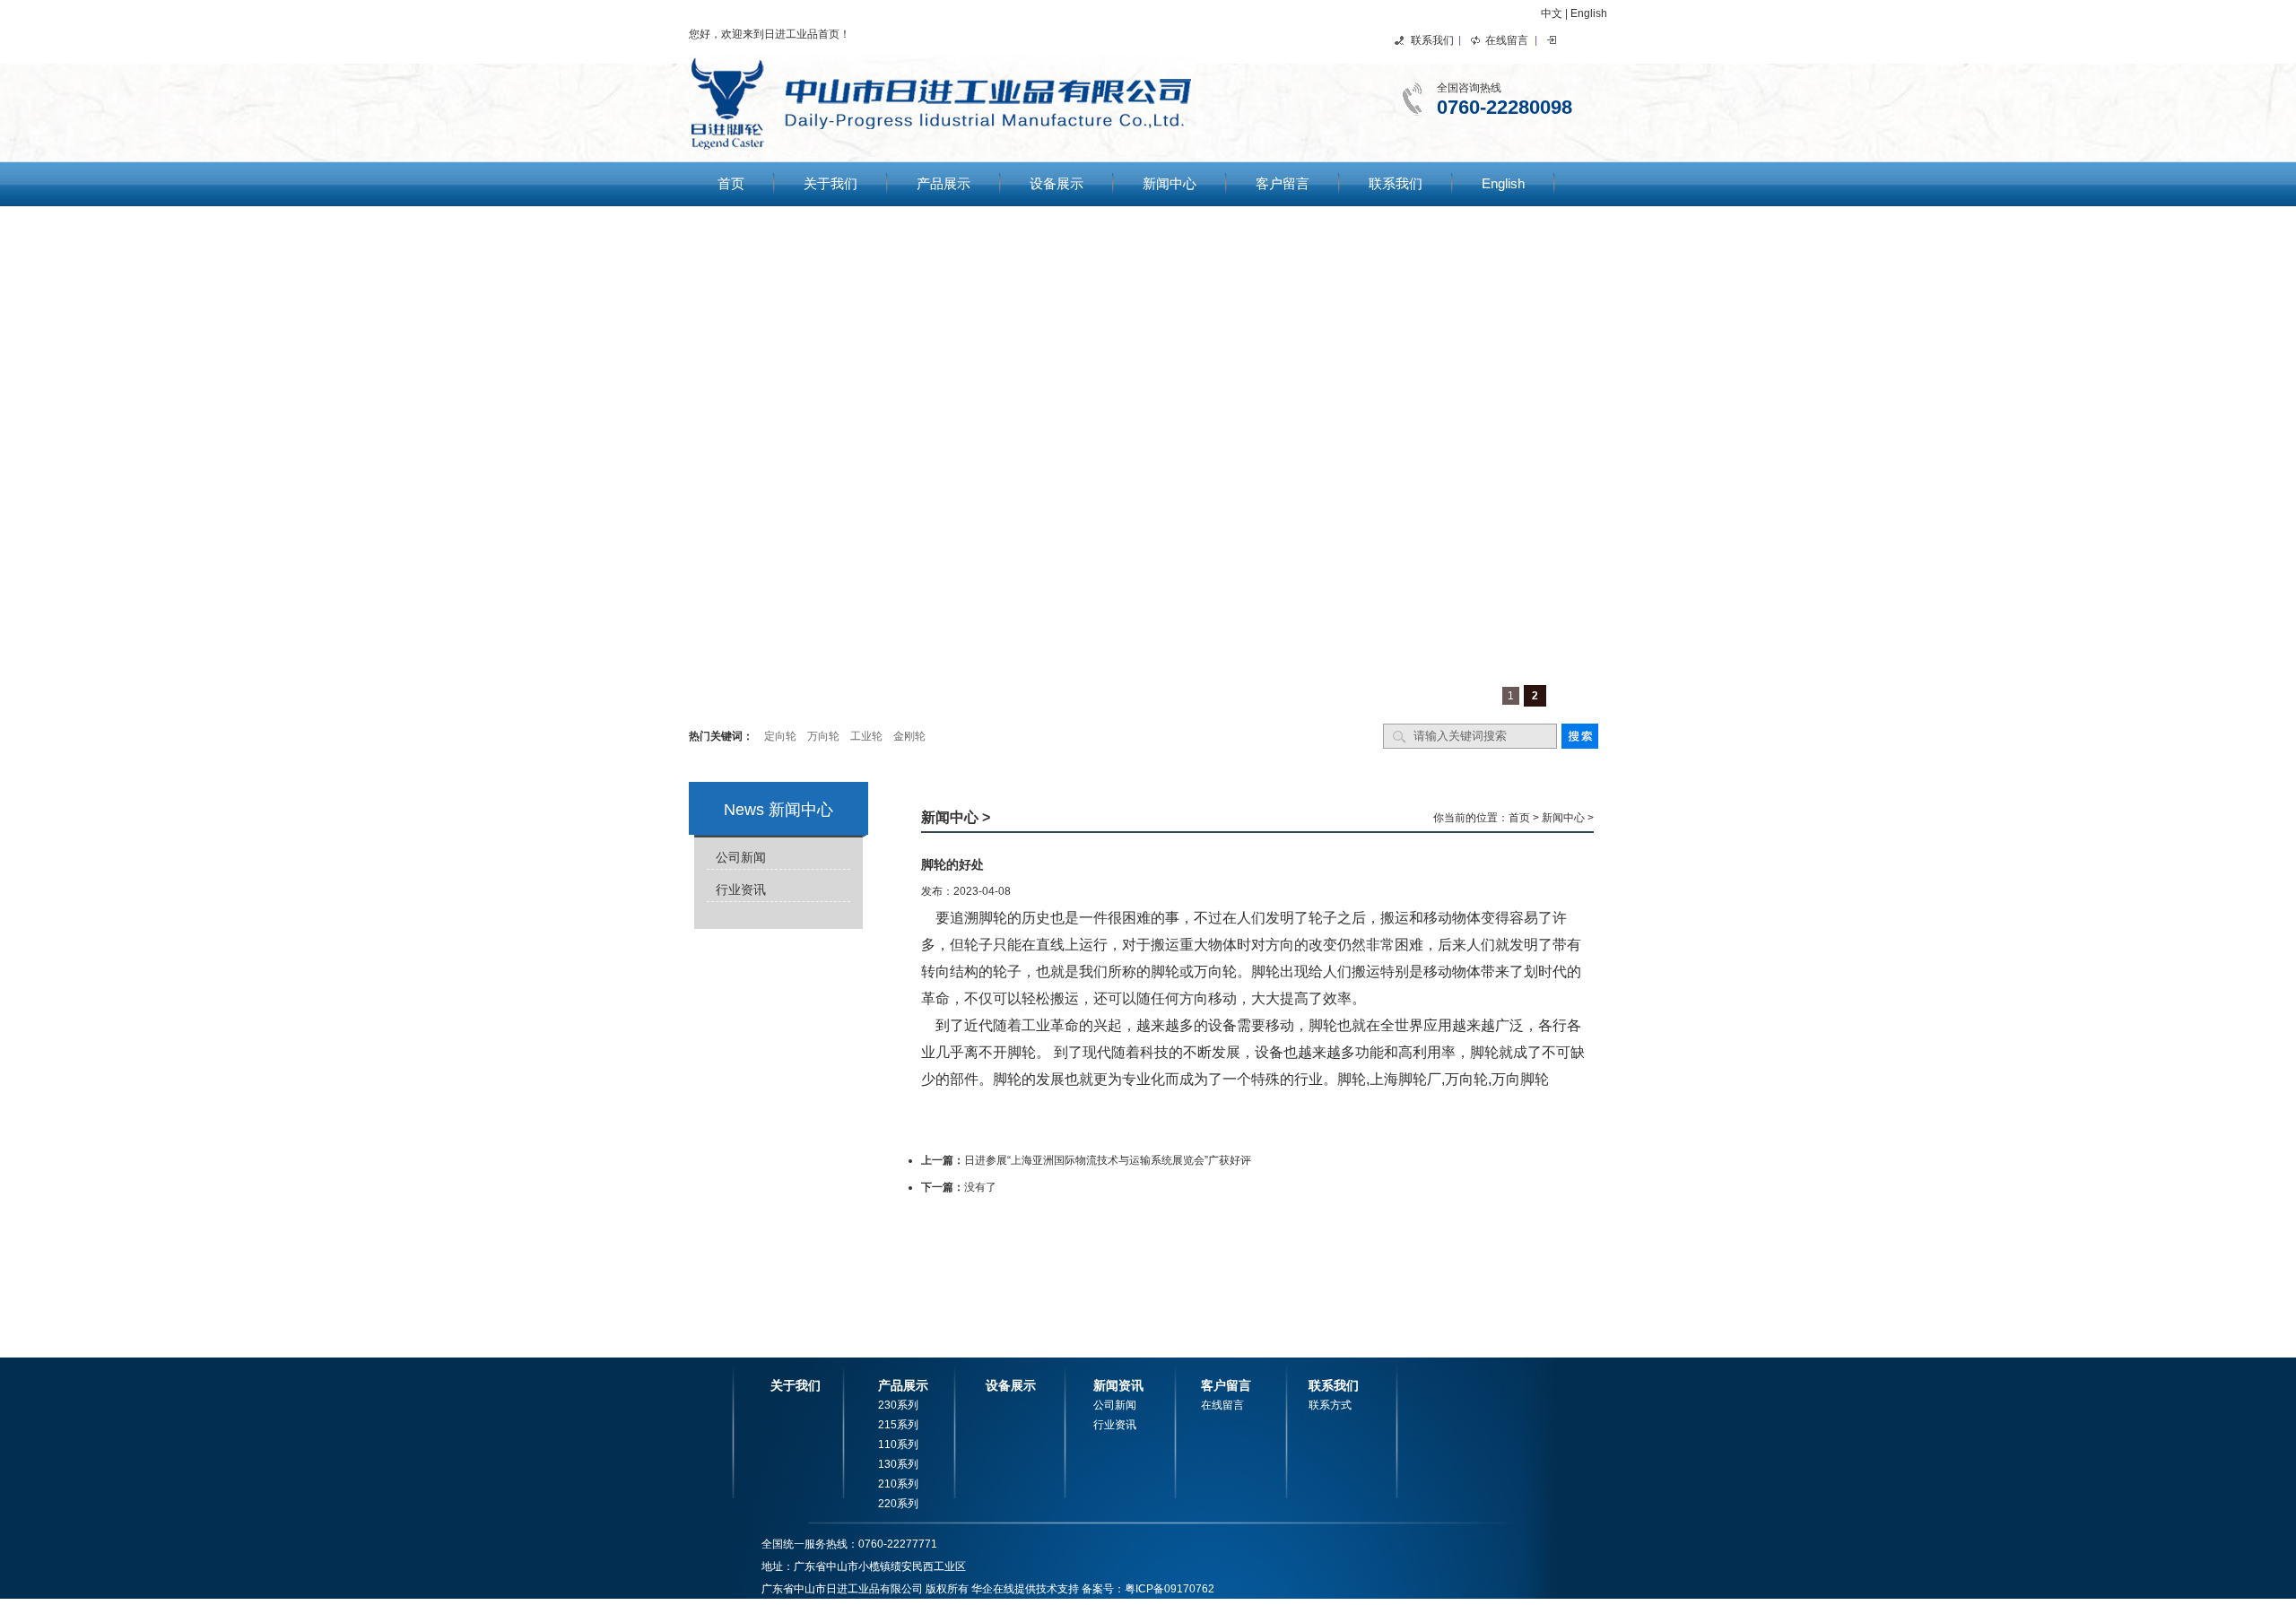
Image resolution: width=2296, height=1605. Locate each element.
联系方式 (1330, 1405)
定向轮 (780, 736)
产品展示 (944, 183)
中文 (1552, 13)
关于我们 (831, 183)
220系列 (898, 1504)
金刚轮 (909, 736)
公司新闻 (741, 857)
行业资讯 (741, 889)
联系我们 (1432, 40)
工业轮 (866, 736)
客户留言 (1283, 183)
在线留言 (1507, 40)
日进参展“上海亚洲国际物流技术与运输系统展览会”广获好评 (1108, 1160)
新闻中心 (1170, 183)
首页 (731, 183)
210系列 (898, 1484)
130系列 (898, 1464)
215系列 (898, 1425)
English (1589, 13)
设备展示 (1057, 183)
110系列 (898, 1444)
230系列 (898, 1405)
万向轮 (823, 736)
